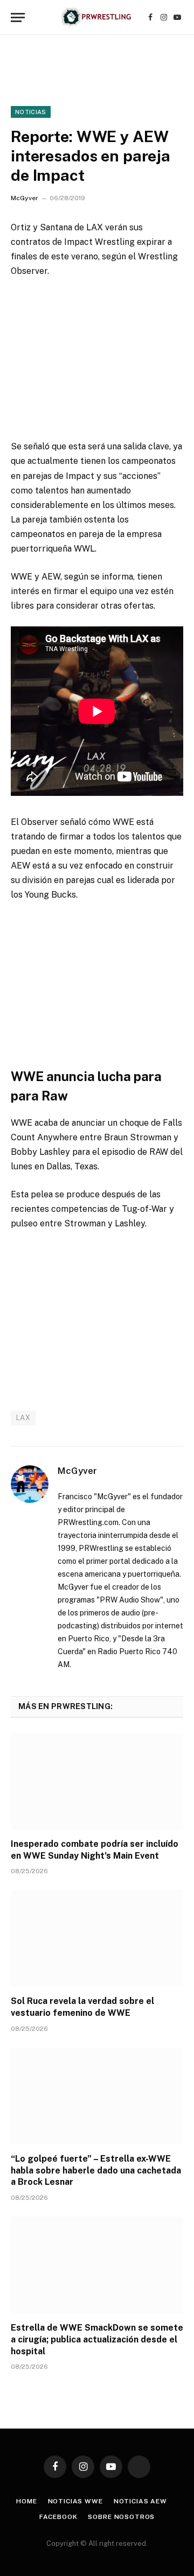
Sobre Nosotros (121, 2517)
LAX (23, 1418)
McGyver (25, 198)
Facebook (58, 2517)
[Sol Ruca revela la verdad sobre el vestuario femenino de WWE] (97, 1938)
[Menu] (18, 17)
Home (26, 2501)
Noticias (31, 112)
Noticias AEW (140, 2501)
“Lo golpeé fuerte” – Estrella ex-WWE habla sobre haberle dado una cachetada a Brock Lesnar (96, 2171)
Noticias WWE (75, 2501)
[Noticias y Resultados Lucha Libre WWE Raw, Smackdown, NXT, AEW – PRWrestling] (97, 17)
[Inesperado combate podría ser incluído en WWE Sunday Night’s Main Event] (97, 1781)
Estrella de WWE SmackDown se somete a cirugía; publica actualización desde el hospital (97, 2339)
